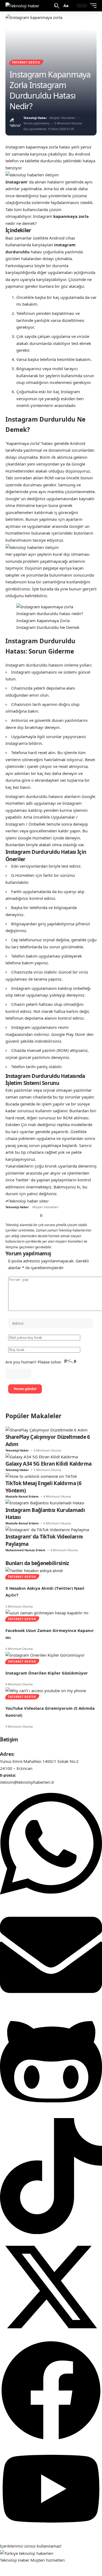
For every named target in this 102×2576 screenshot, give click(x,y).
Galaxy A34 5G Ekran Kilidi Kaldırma (48, 1464)
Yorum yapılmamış (36, 123)
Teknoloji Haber (35, 118)
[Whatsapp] (51, 1900)
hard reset (15, 1118)
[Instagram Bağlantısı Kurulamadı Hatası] (45, 1502)
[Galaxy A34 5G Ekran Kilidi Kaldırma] (42, 1456)
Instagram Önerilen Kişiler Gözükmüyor (47, 1673)
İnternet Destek (26, 62)
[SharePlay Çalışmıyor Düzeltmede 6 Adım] (47, 1430)
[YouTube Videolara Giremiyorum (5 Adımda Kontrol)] (46, 1690)
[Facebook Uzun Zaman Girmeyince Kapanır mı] (47, 1612)
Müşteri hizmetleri (48, 2560)
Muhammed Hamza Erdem (25, 1550)
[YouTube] (20, 1216)
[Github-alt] (51, 2114)
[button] (57, 6)
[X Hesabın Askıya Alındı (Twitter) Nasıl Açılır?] (34, 1570)
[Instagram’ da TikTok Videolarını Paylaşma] (47, 1529)
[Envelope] (51, 2004)
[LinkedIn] (32, 1216)
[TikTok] (26, 1216)
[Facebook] (7, 1216)
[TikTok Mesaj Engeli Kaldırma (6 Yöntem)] (41, 1476)
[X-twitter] (51, 2336)
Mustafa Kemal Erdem (22, 1496)
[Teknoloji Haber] (22, 6)
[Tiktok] (51, 2232)
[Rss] (41, 1216)
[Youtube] (51, 2532)
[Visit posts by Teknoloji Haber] (15, 123)
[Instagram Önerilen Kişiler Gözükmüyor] (45, 1655)
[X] (14, 1216)
